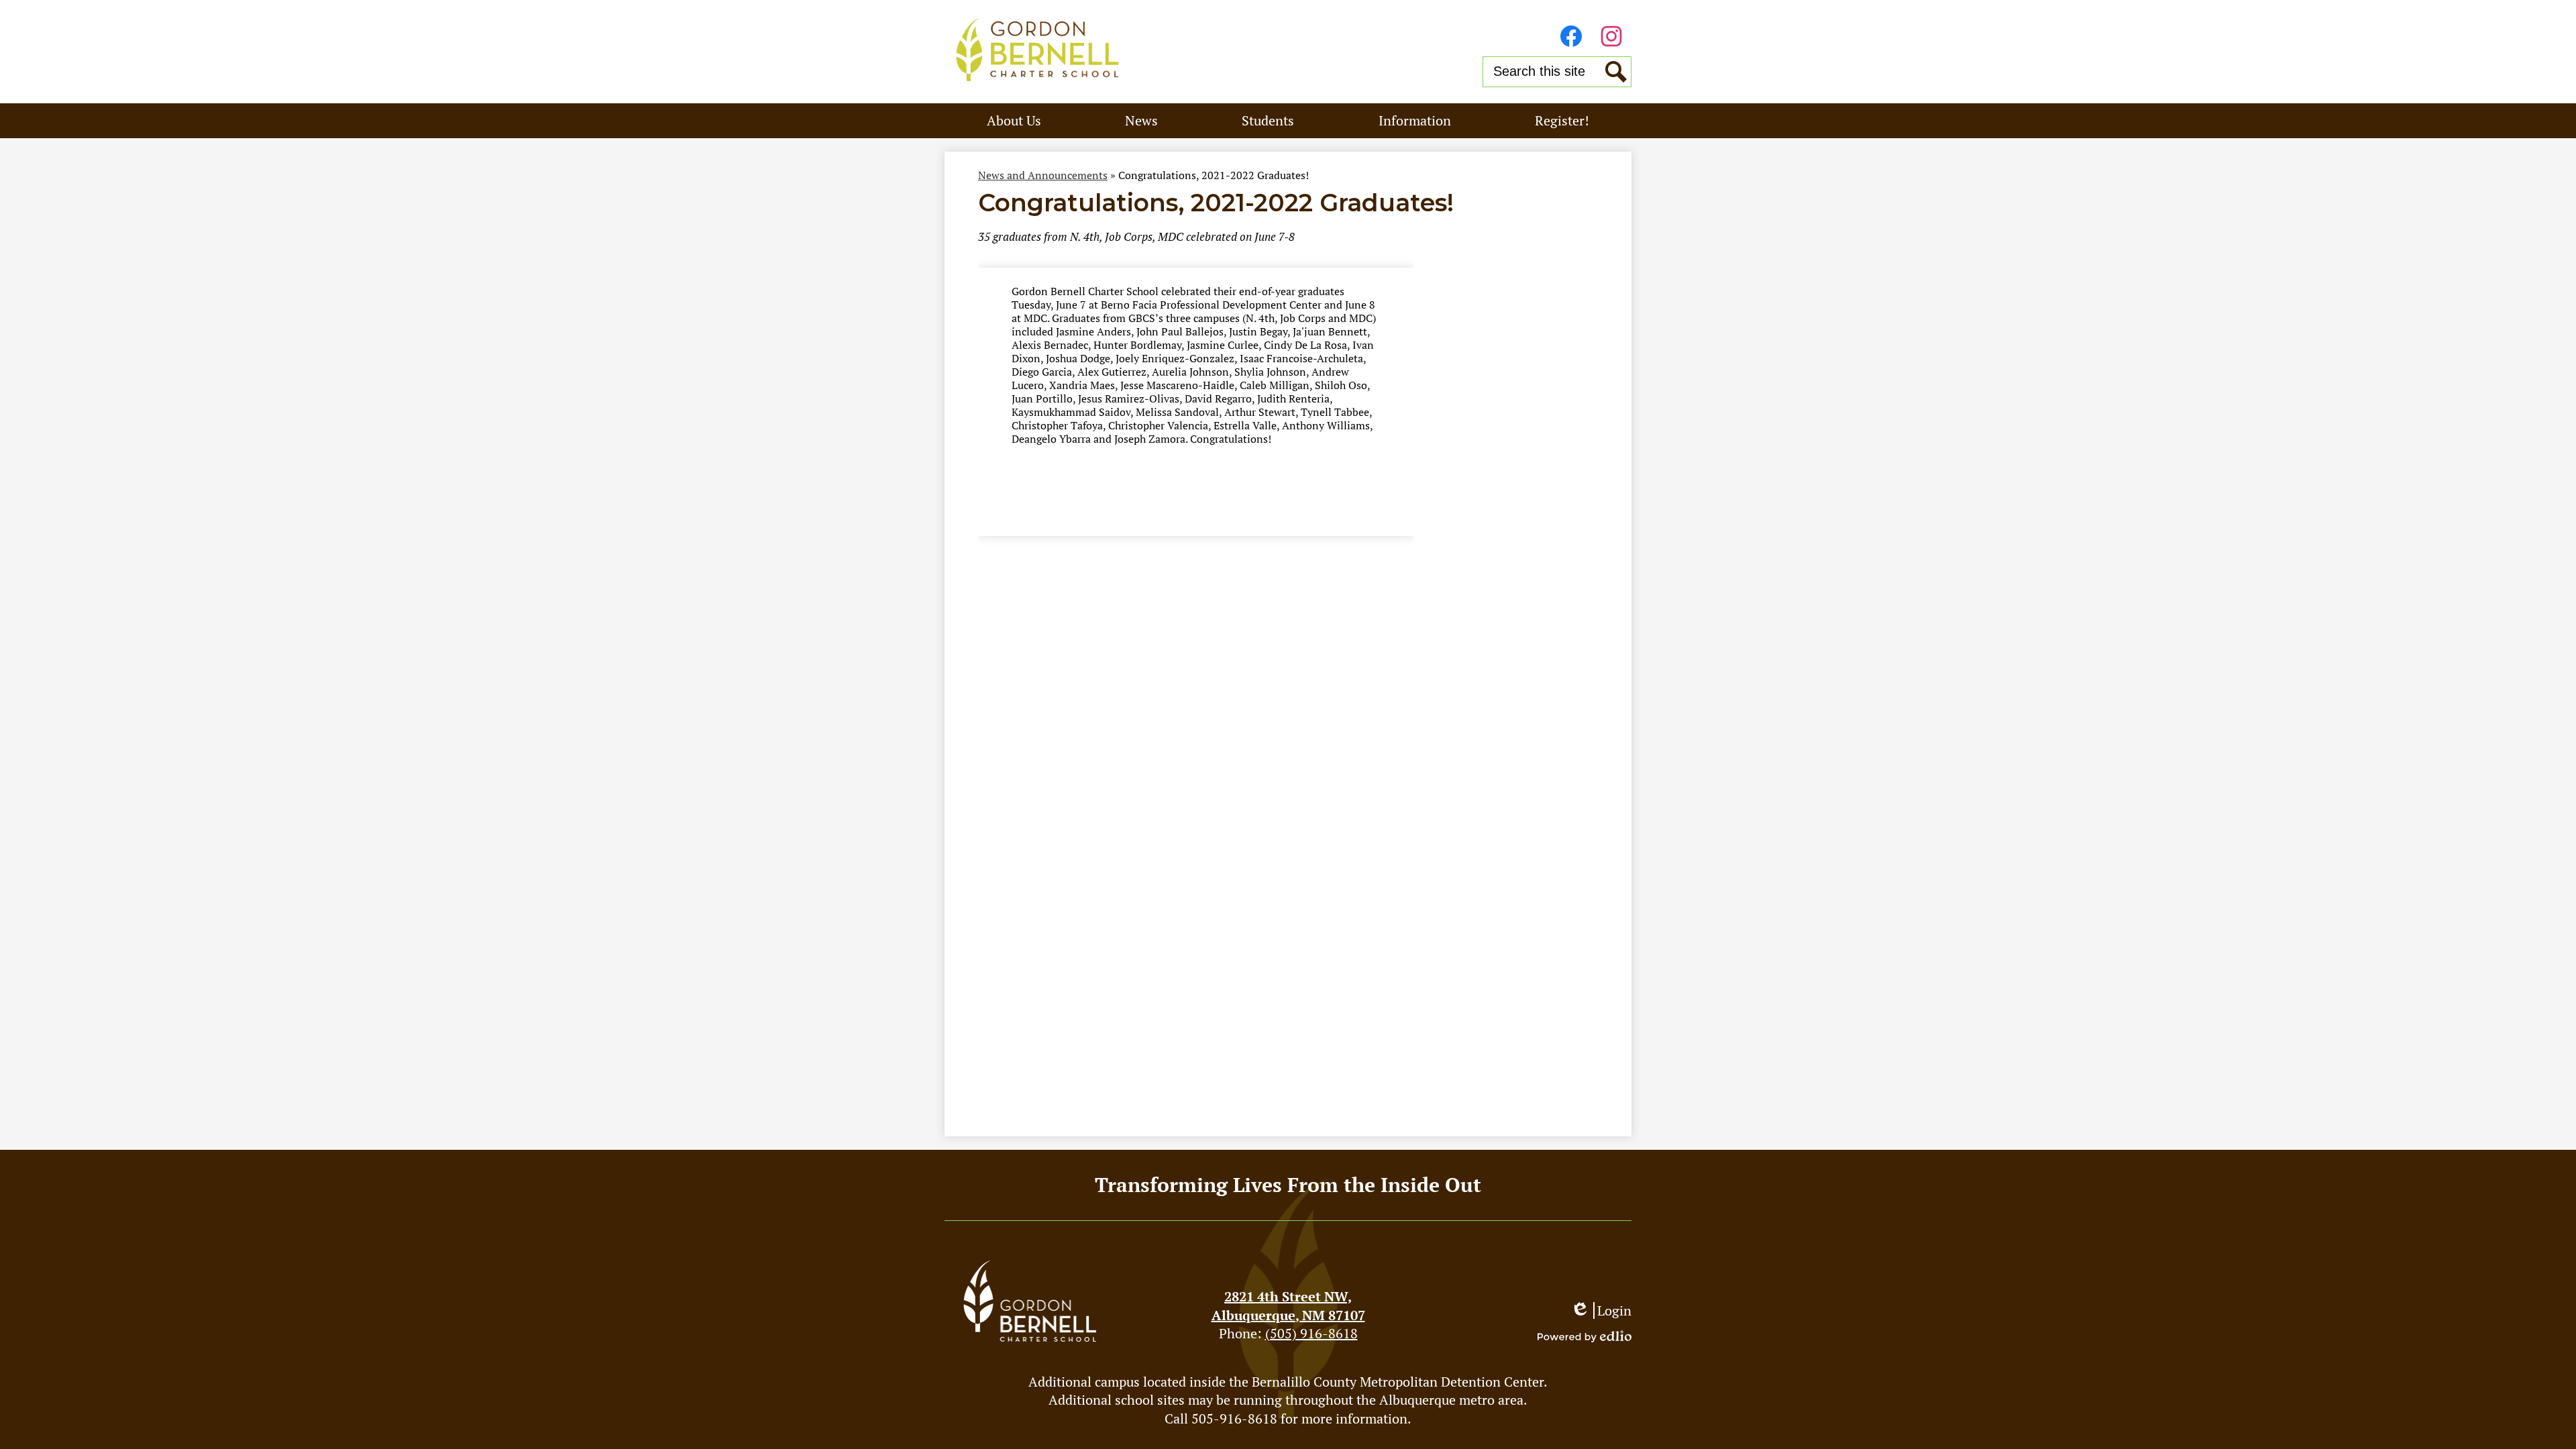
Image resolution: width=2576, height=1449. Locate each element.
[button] (1014, 121)
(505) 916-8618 (1311, 1333)
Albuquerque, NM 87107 (1288, 1306)
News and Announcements (1043, 175)
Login (1601, 1310)
